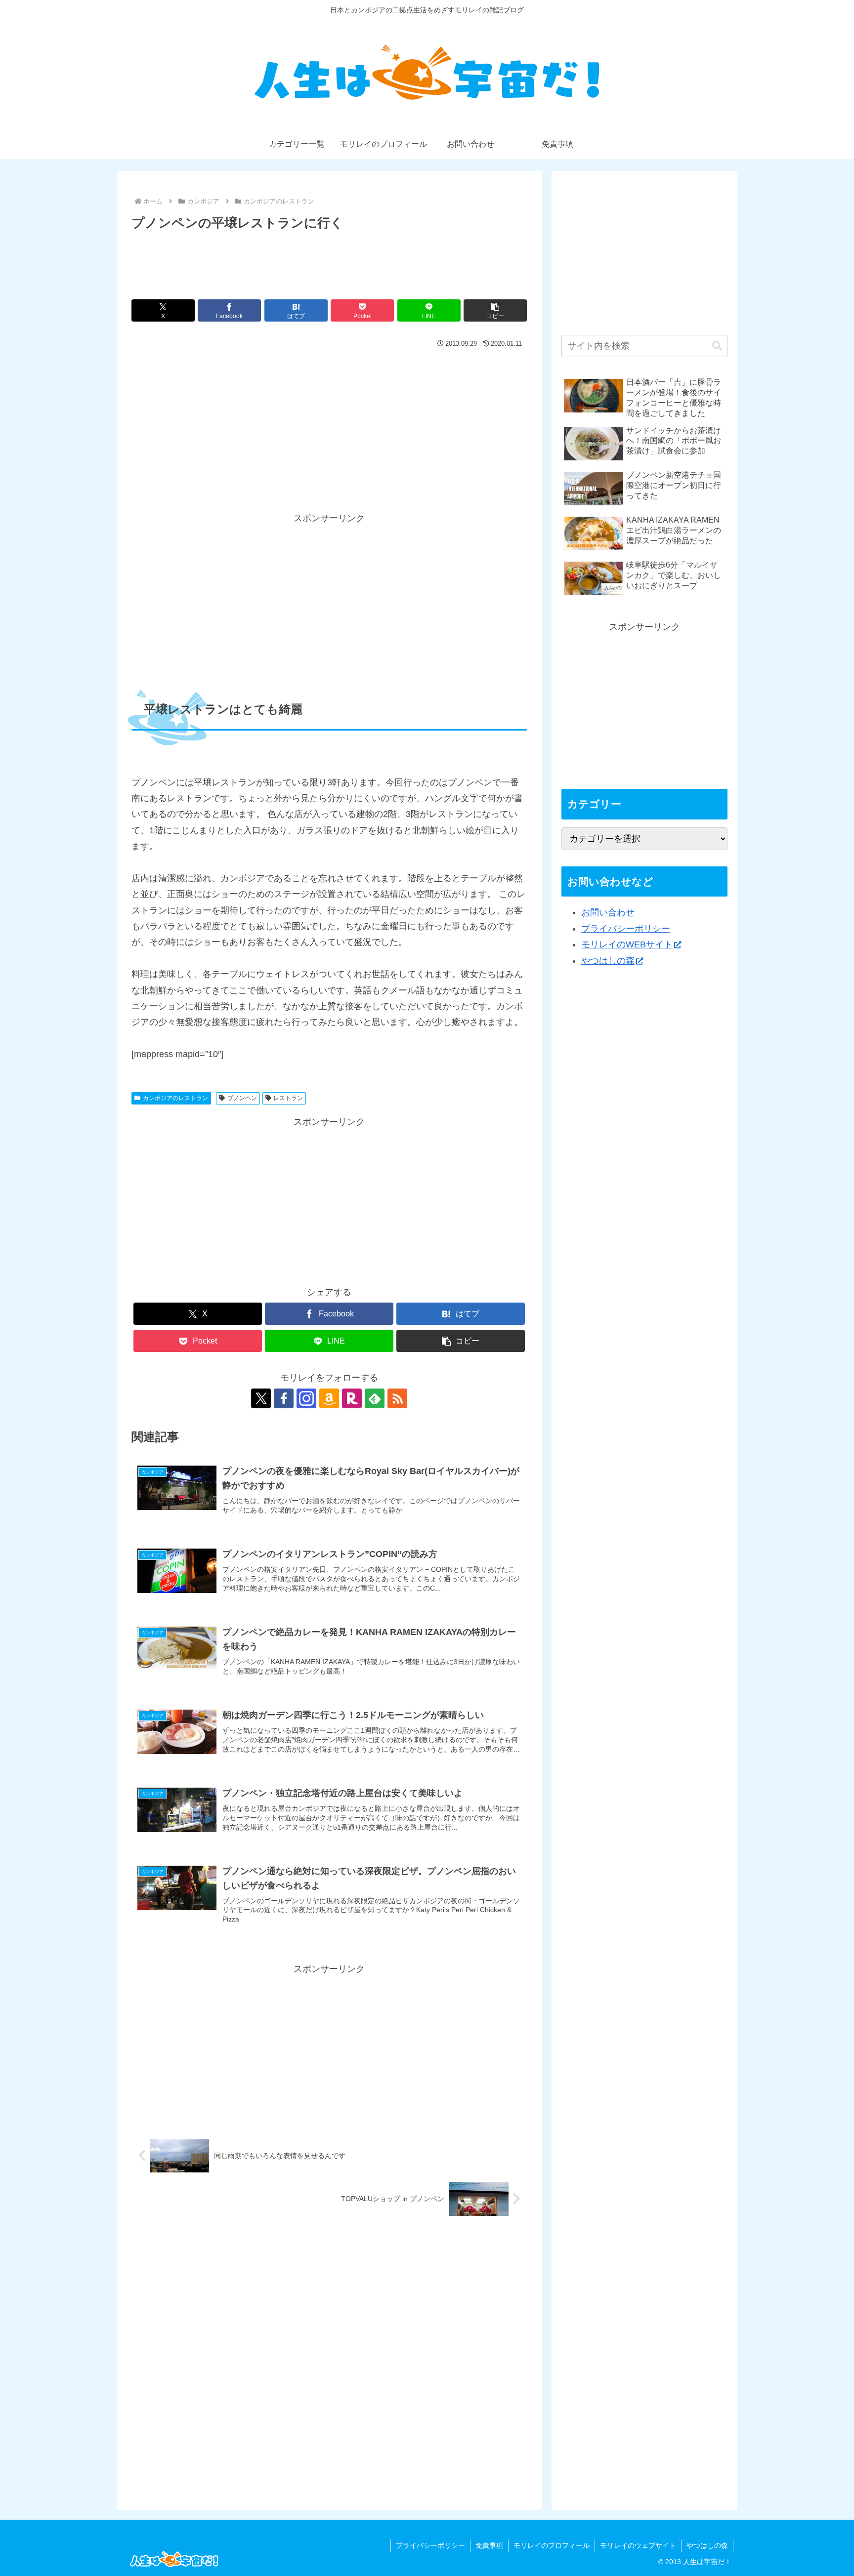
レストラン (288, 1098)
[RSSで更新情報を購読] (397, 1398)
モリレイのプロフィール (552, 2545)
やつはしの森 (608, 961)
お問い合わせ (608, 912)
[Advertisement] (329, 261)
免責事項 (489, 2545)
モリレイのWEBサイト (627, 944)
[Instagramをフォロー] (306, 1398)
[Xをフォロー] (261, 1398)
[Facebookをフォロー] (284, 1398)
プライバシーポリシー (626, 929)
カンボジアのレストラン (175, 1098)
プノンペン (242, 1098)
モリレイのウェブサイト (638, 2545)
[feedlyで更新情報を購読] (375, 1398)
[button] (495, 310)
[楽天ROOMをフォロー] (352, 1398)
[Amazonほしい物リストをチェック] (329, 1398)
